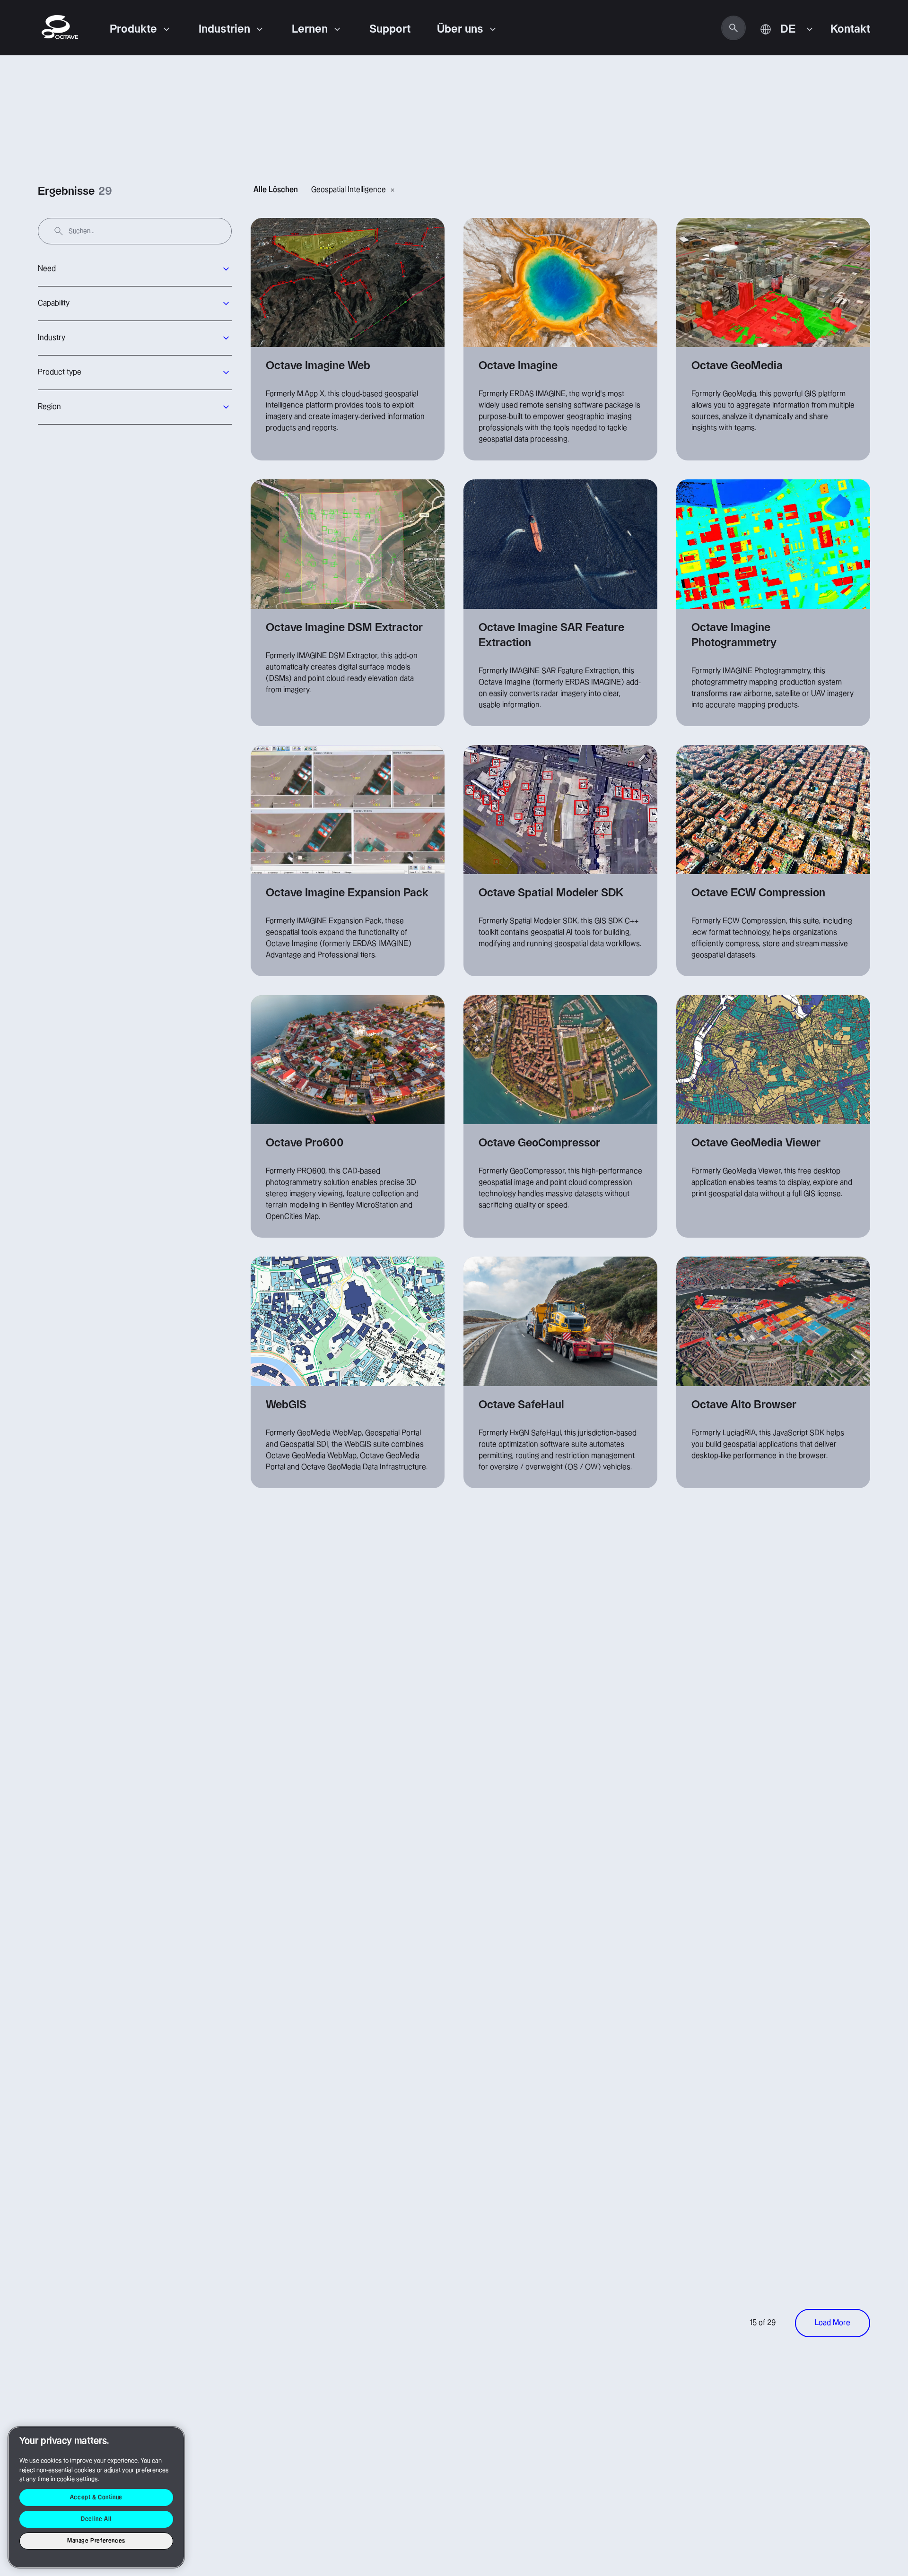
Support (390, 29)
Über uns (460, 29)
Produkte (133, 29)
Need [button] (47, 269)
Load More (833, 2323)
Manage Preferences (96, 2541)
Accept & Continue (96, 2497)
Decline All (96, 2519)
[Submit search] (59, 231)
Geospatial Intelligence (349, 190)
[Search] (733, 28)
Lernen (310, 29)
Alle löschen (276, 190)
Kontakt (850, 29)
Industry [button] (52, 338)
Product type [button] (60, 372)
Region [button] (49, 407)
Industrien (224, 29)
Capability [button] (54, 303)
